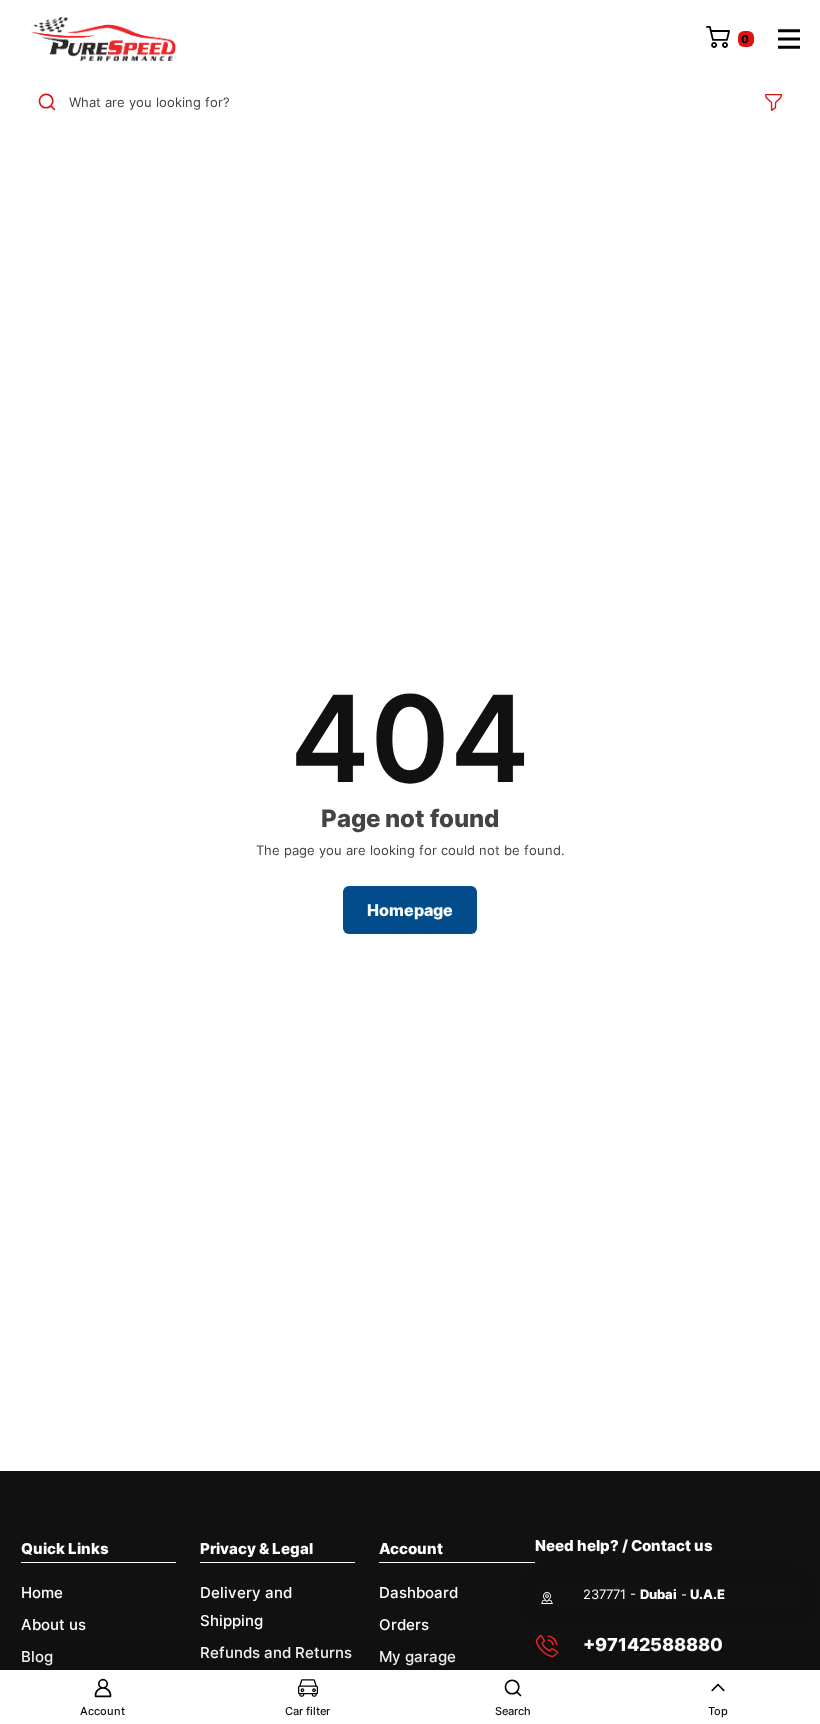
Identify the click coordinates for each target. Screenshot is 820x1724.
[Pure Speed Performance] (103, 39)
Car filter (307, 1711)
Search (513, 1711)
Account (102, 1711)
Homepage (410, 910)
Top (718, 1711)
